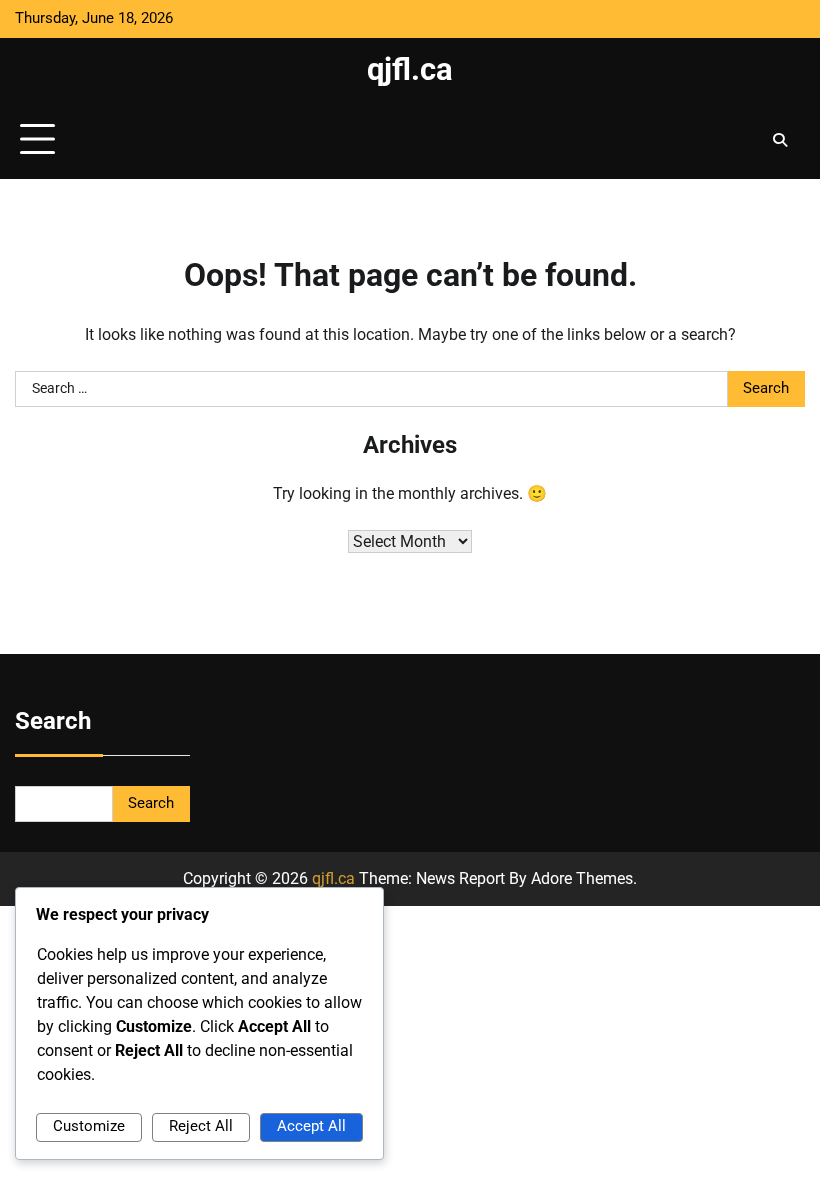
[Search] (780, 140)
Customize (89, 1126)
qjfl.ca (410, 69)
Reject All (201, 1126)
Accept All (311, 1126)
